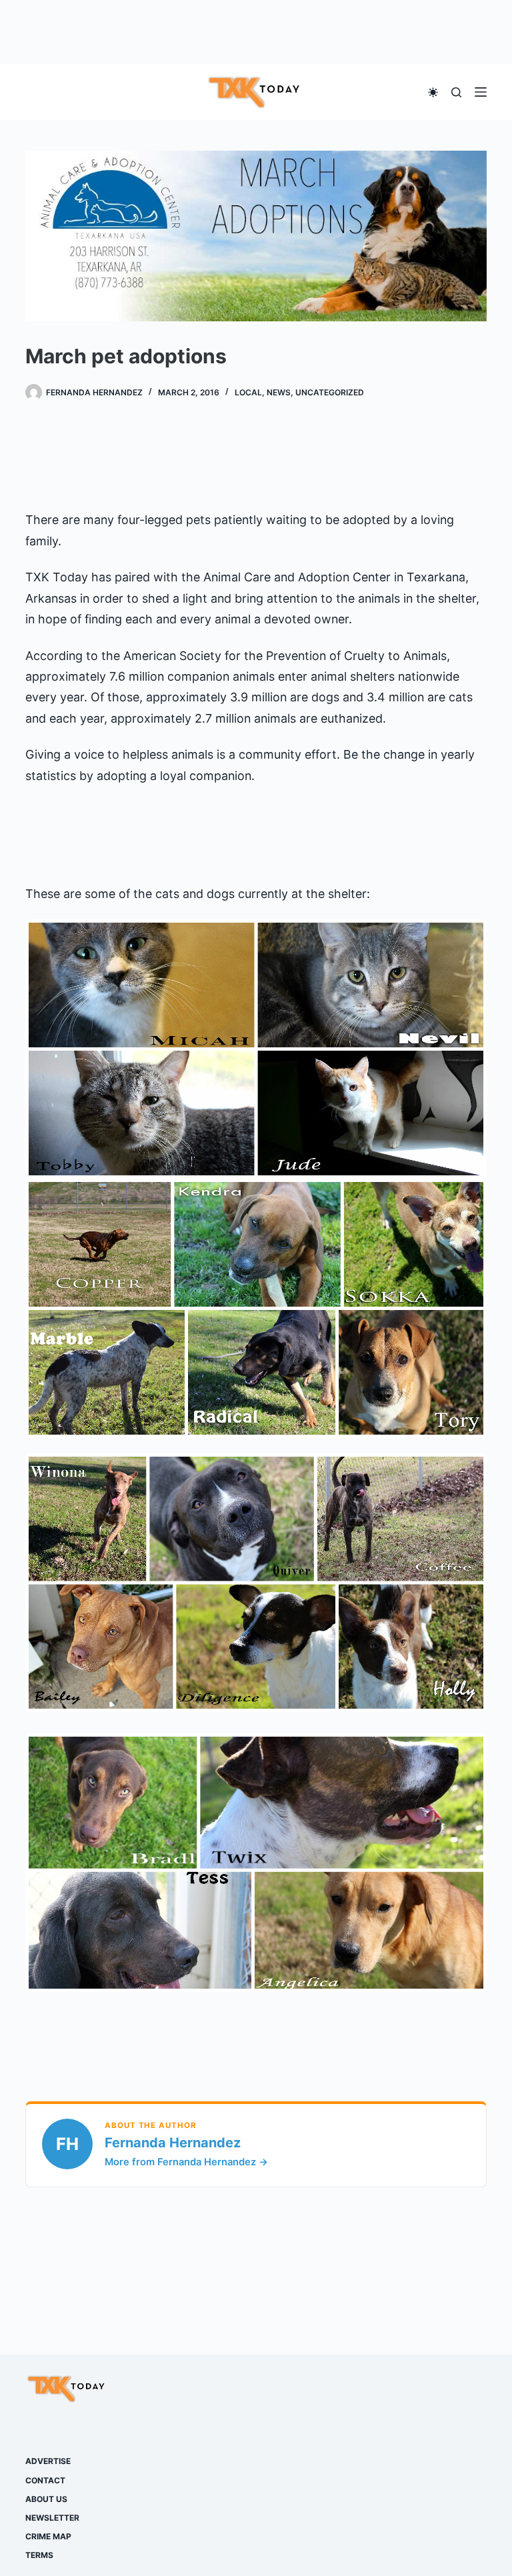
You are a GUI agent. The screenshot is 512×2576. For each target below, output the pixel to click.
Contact (45, 2480)
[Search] (456, 92)
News (279, 392)
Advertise (48, 2461)
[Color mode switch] (433, 92)
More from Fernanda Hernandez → (186, 2162)
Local (248, 392)
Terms (39, 2555)
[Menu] (481, 92)
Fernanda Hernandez (173, 2143)
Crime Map (48, 2536)
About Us (46, 2499)
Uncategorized (330, 392)
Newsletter (52, 2518)
